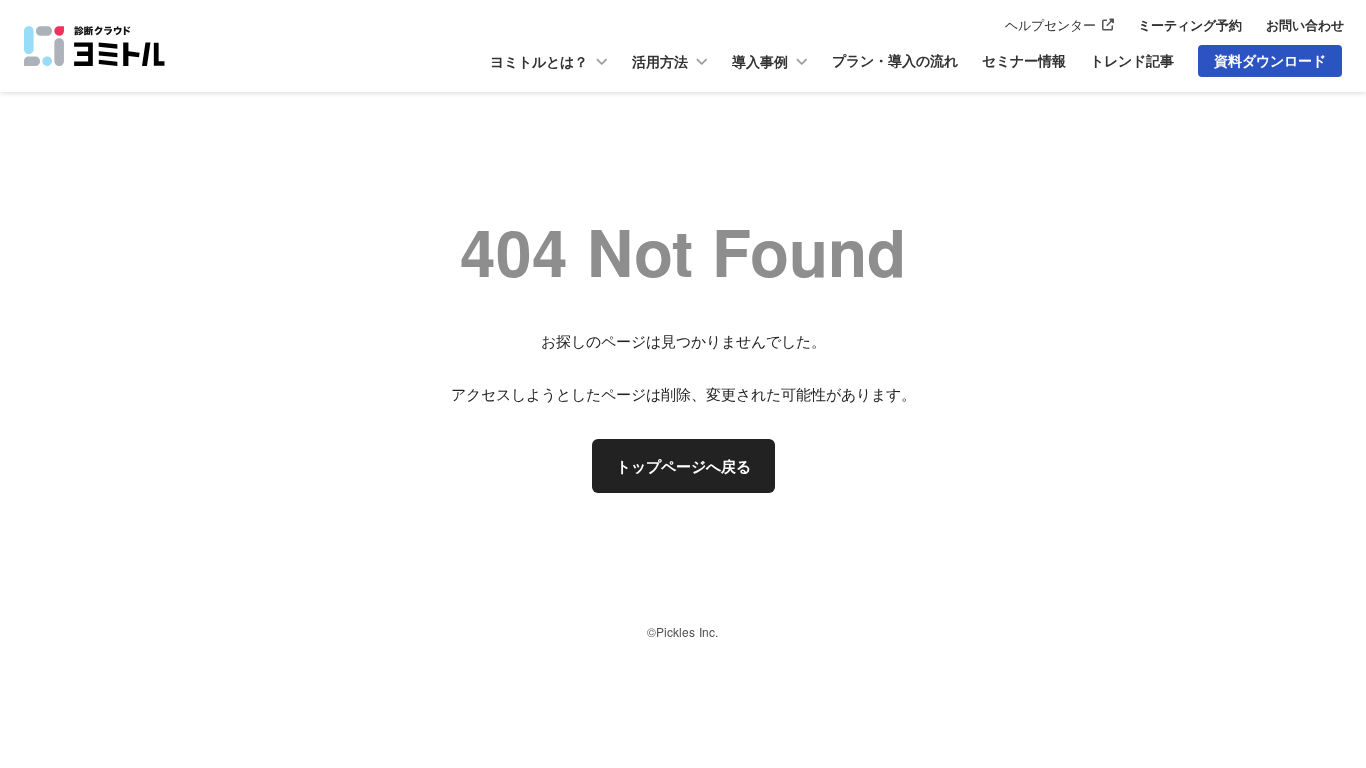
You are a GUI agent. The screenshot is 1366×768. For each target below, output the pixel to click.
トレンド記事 (1132, 60)
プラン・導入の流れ (895, 60)
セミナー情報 (1024, 60)
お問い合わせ (1305, 25)
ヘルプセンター (1050, 25)
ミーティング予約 (1190, 25)
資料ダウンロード (1270, 60)
